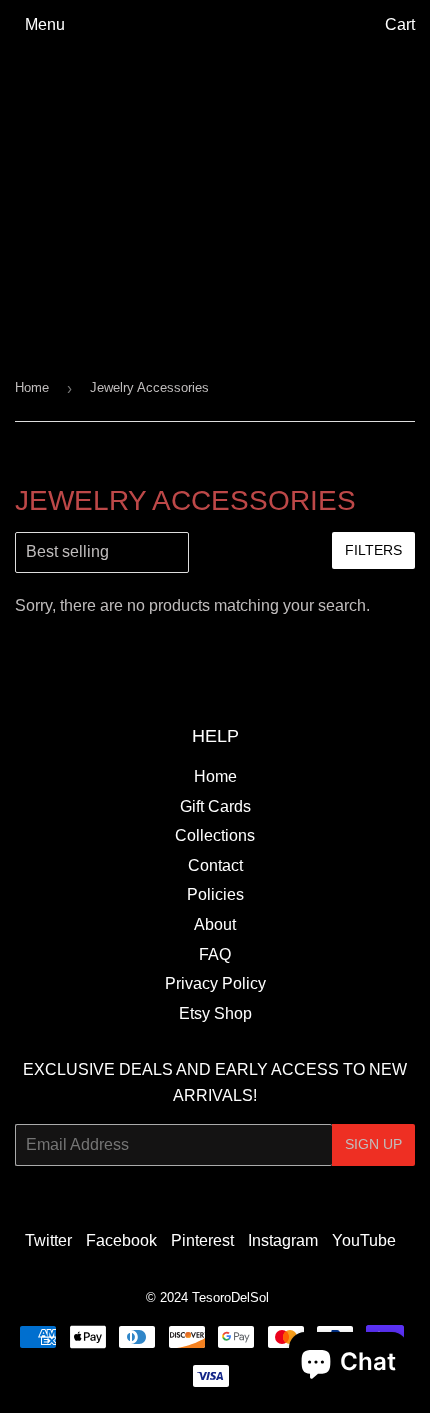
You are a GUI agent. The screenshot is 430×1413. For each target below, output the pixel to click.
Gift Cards (215, 806)
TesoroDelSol (230, 1297)
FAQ (215, 954)
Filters (373, 550)
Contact (215, 865)
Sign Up (373, 1144)
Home (32, 387)
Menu (45, 24)
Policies (215, 894)
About (215, 924)
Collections (215, 835)
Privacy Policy (215, 983)
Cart (400, 24)
